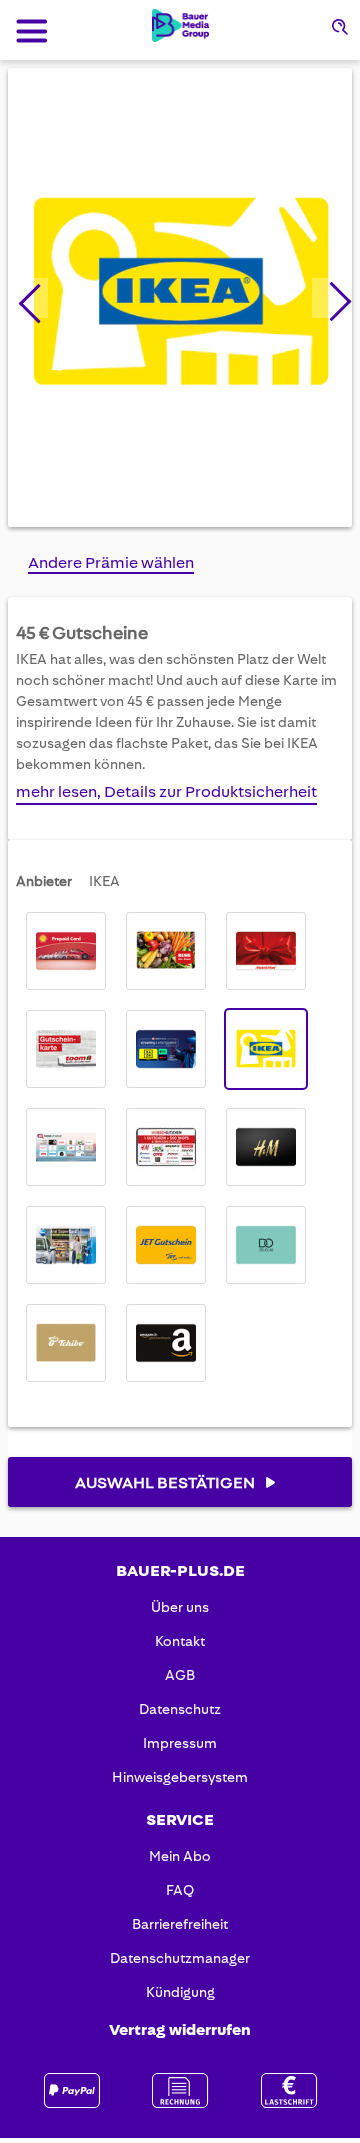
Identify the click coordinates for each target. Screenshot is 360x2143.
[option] (66, 951)
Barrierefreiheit (180, 1924)
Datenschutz (180, 1709)
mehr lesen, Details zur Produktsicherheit (166, 791)
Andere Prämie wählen (111, 562)
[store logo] (180, 25)
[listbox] (180, 1147)
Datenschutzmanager (180, 1958)
